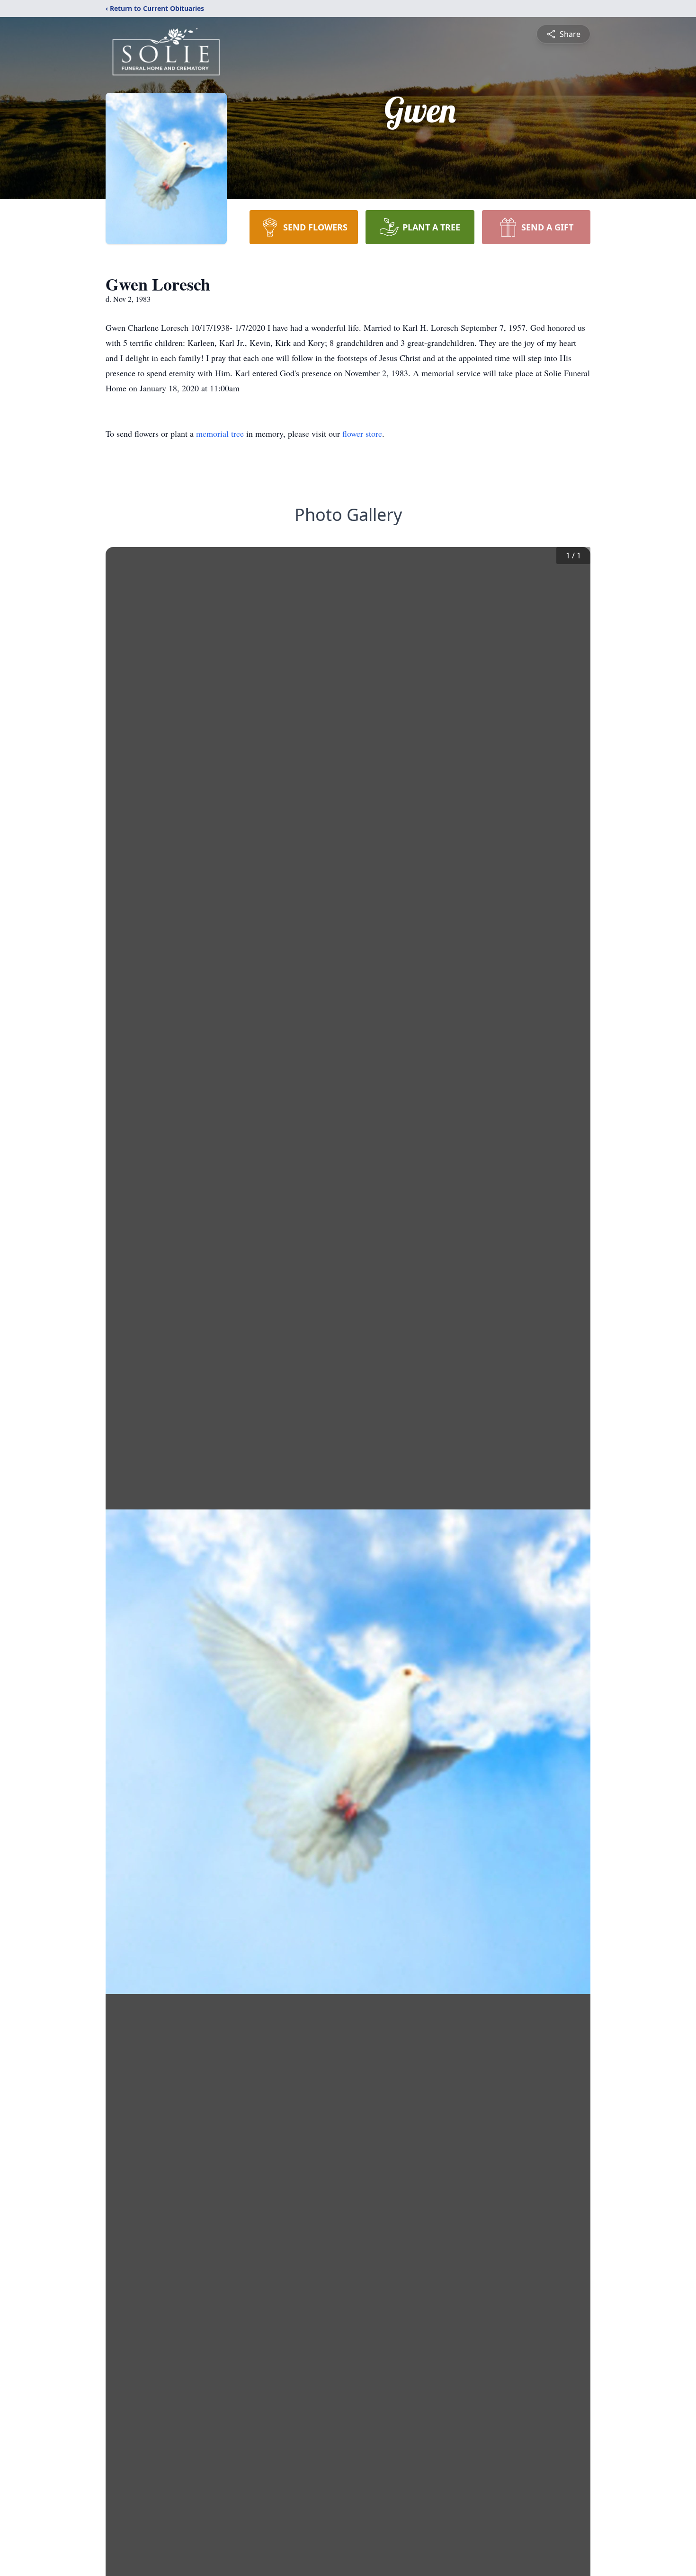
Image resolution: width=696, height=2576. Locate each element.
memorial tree (220, 433)
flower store (362, 433)
